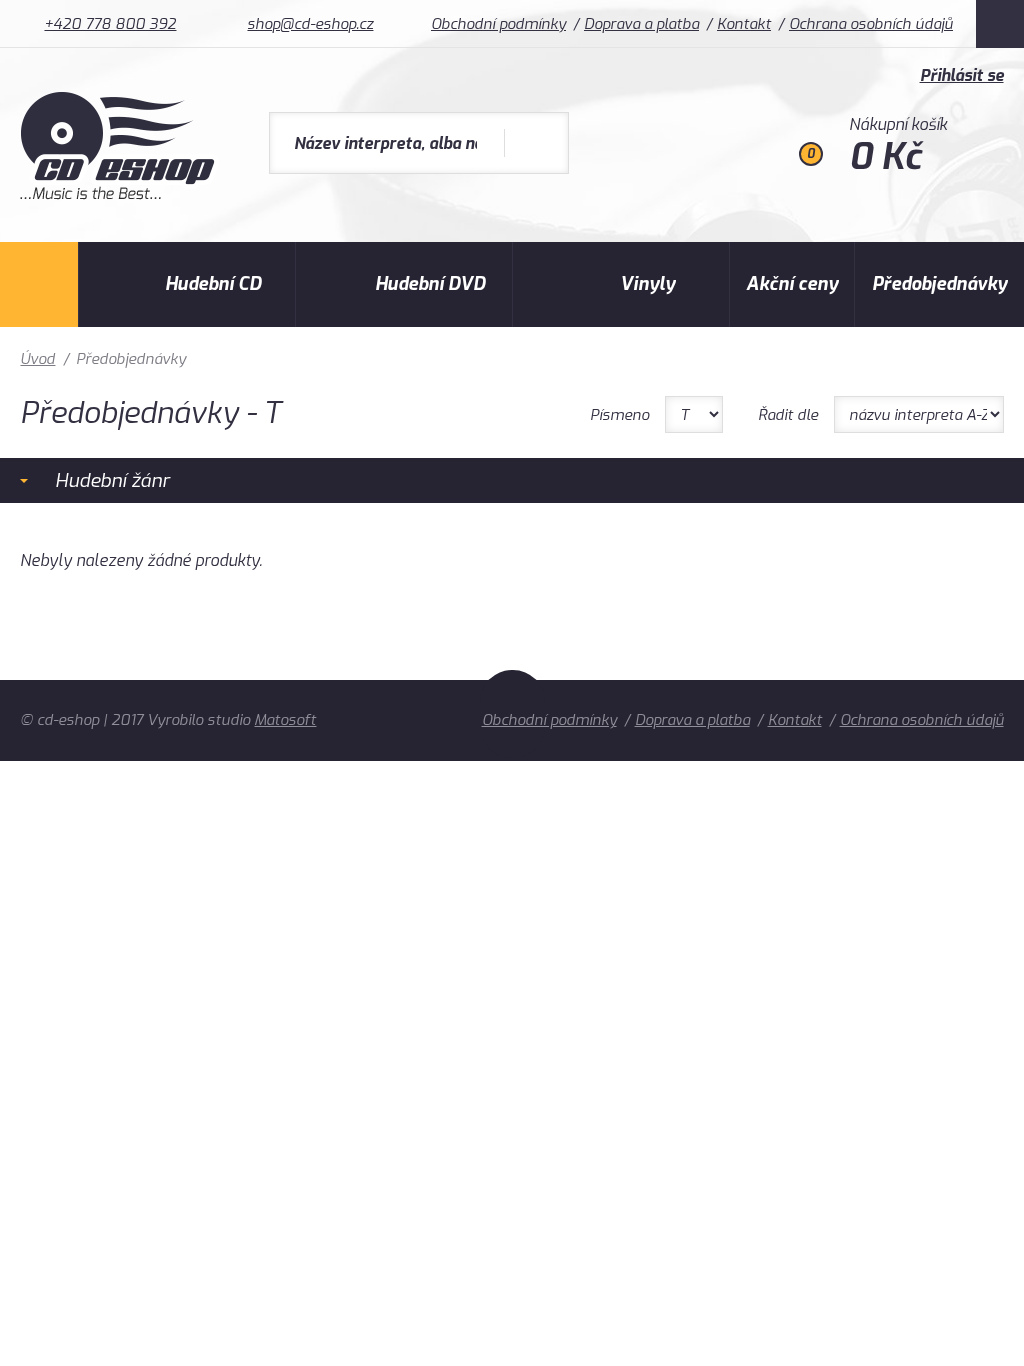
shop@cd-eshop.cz (310, 24)
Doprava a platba (641, 24)
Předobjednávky (939, 284)
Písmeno (619, 415)
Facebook (1000, 24)
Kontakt (744, 24)
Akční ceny (792, 284)
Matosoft (285, 720)
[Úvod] (39, 284)
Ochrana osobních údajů (871, 24)
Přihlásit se (962, 75)
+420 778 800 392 (110, 24)
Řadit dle (788, 415)
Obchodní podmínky (498, 24)
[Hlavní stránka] (119, 194)
